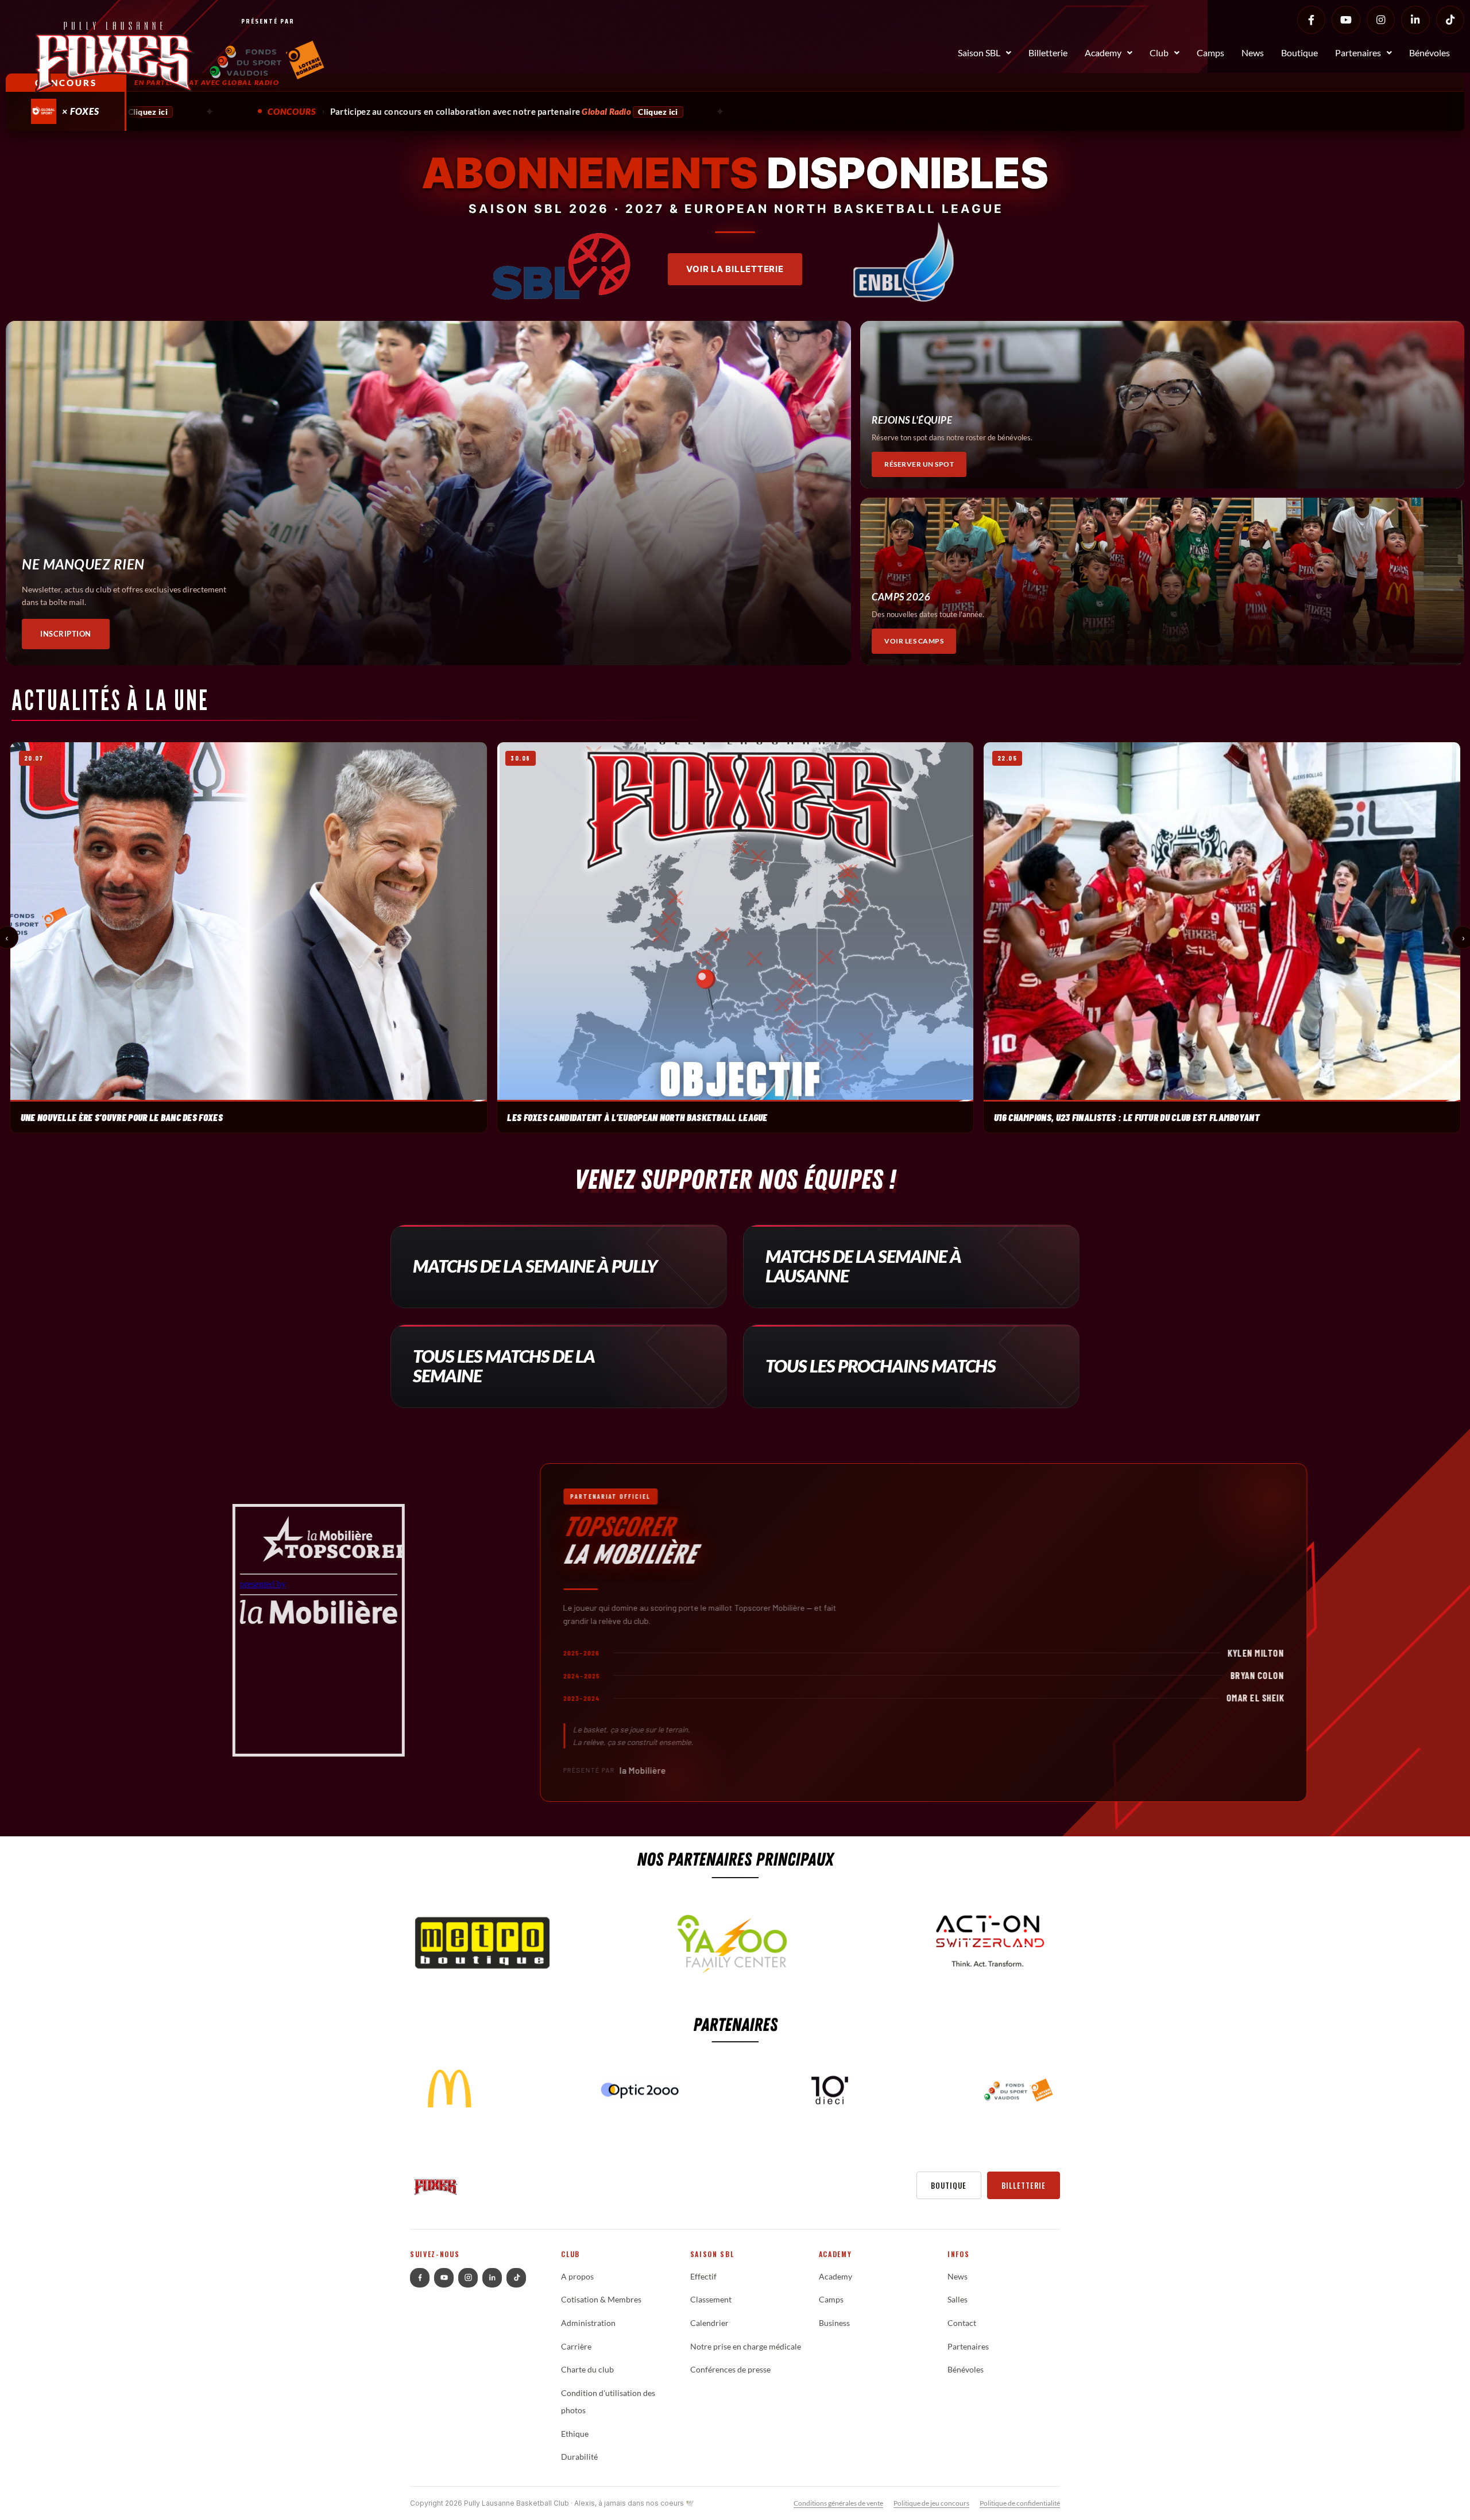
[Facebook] (1311, 20)
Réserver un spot (919, 464)
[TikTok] (1450, 20)
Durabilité (579, 2457)
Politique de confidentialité (1020, 2503)
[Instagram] (1381, 20)
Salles (958, 2300)
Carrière (576, 2347)
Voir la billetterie (735, 269)
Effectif (703, 2277)
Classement (711, 2300)
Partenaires (1358, 53)
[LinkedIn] (1415, 20)
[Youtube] (444, 2278)
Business (834, 2323)
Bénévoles (1430, 53)
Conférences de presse (730, 2370)
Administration (588, 2323)
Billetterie (1048, 53)
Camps (1210, 53)
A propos (577, 2277)
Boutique (1299, 53)
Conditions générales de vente (838, 2503)
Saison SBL (979, 53)
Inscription (66, 634)
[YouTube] (1346, 20)
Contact (962, 2323)
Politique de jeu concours (931, 2503)
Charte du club (587, 2370)
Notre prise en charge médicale (746, 2347)
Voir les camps (914, 641)
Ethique (575, 2434)
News (1253, 53)
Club (1159, 53)
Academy (1103, 53)
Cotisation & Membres (601, 2300)
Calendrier (709, 2323)
